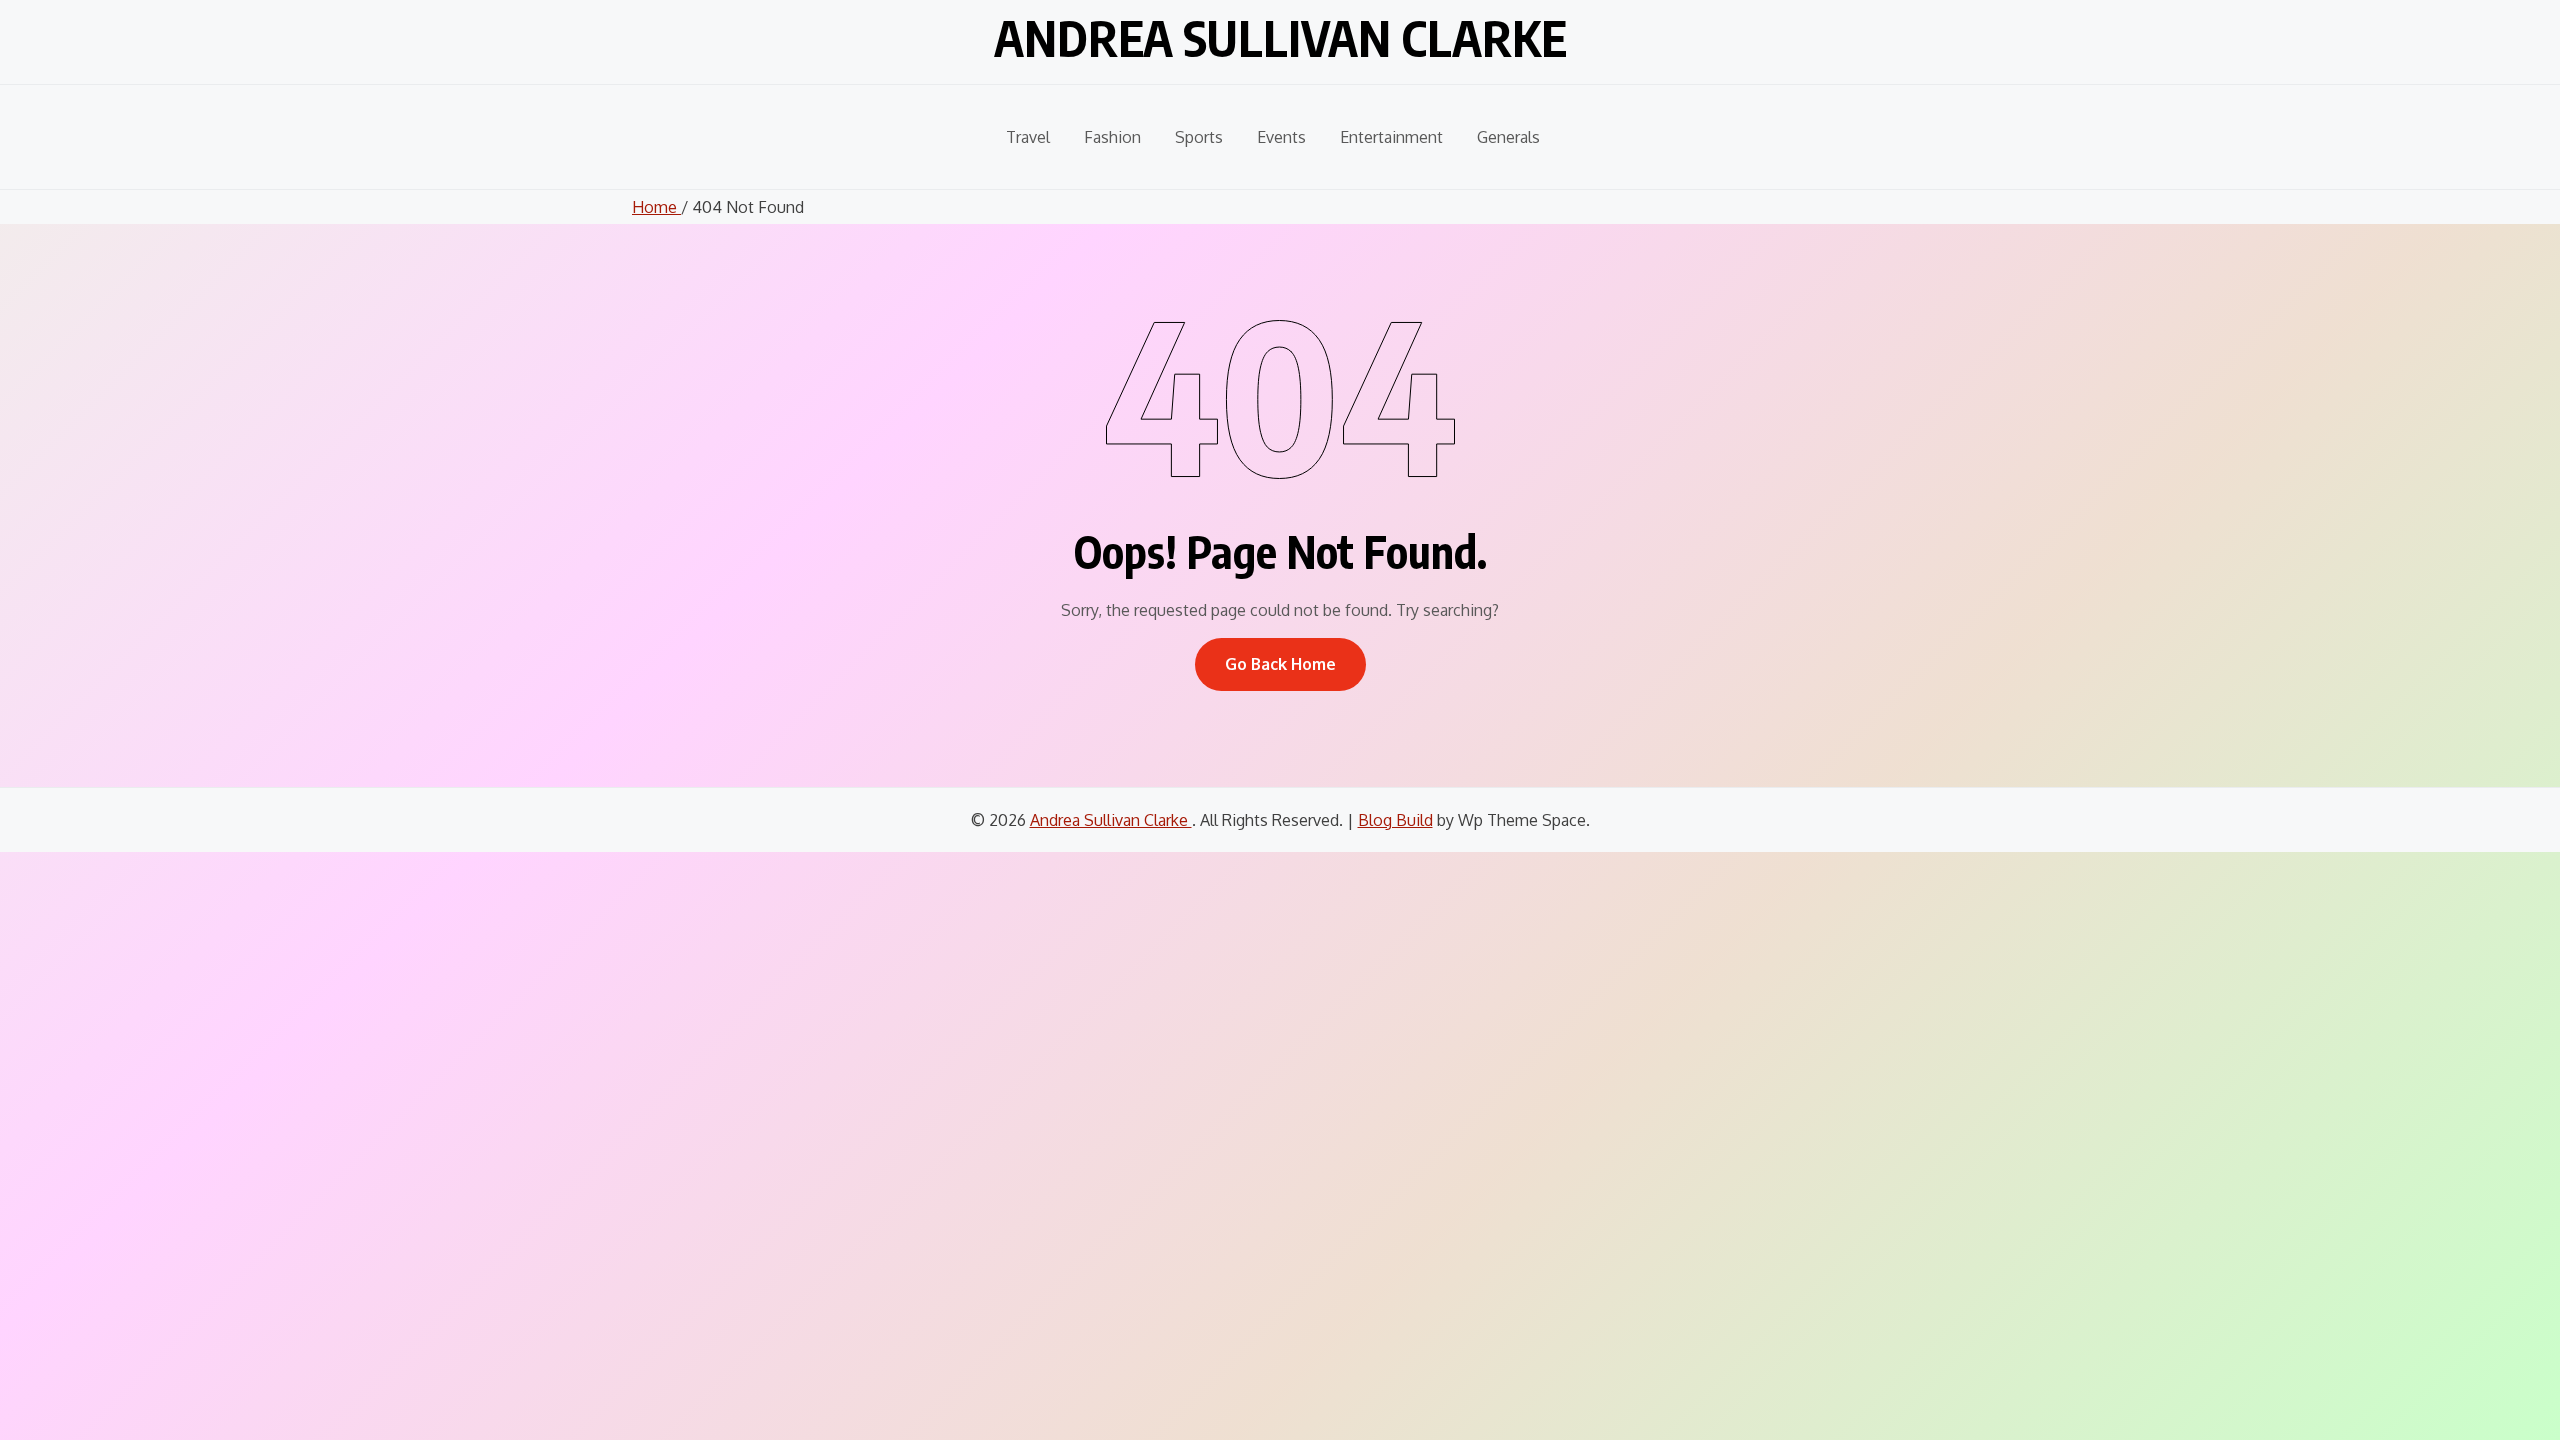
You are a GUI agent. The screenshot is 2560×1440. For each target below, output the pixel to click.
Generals (1508, 137)
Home (656, 207)
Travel (1028, 137)
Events (1281, 137)
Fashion (1112, 137)
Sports (1199, 137)
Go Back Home (1280, 664)
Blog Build (1395, 820)
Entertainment (1391, 137)
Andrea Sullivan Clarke (1280, 38)
